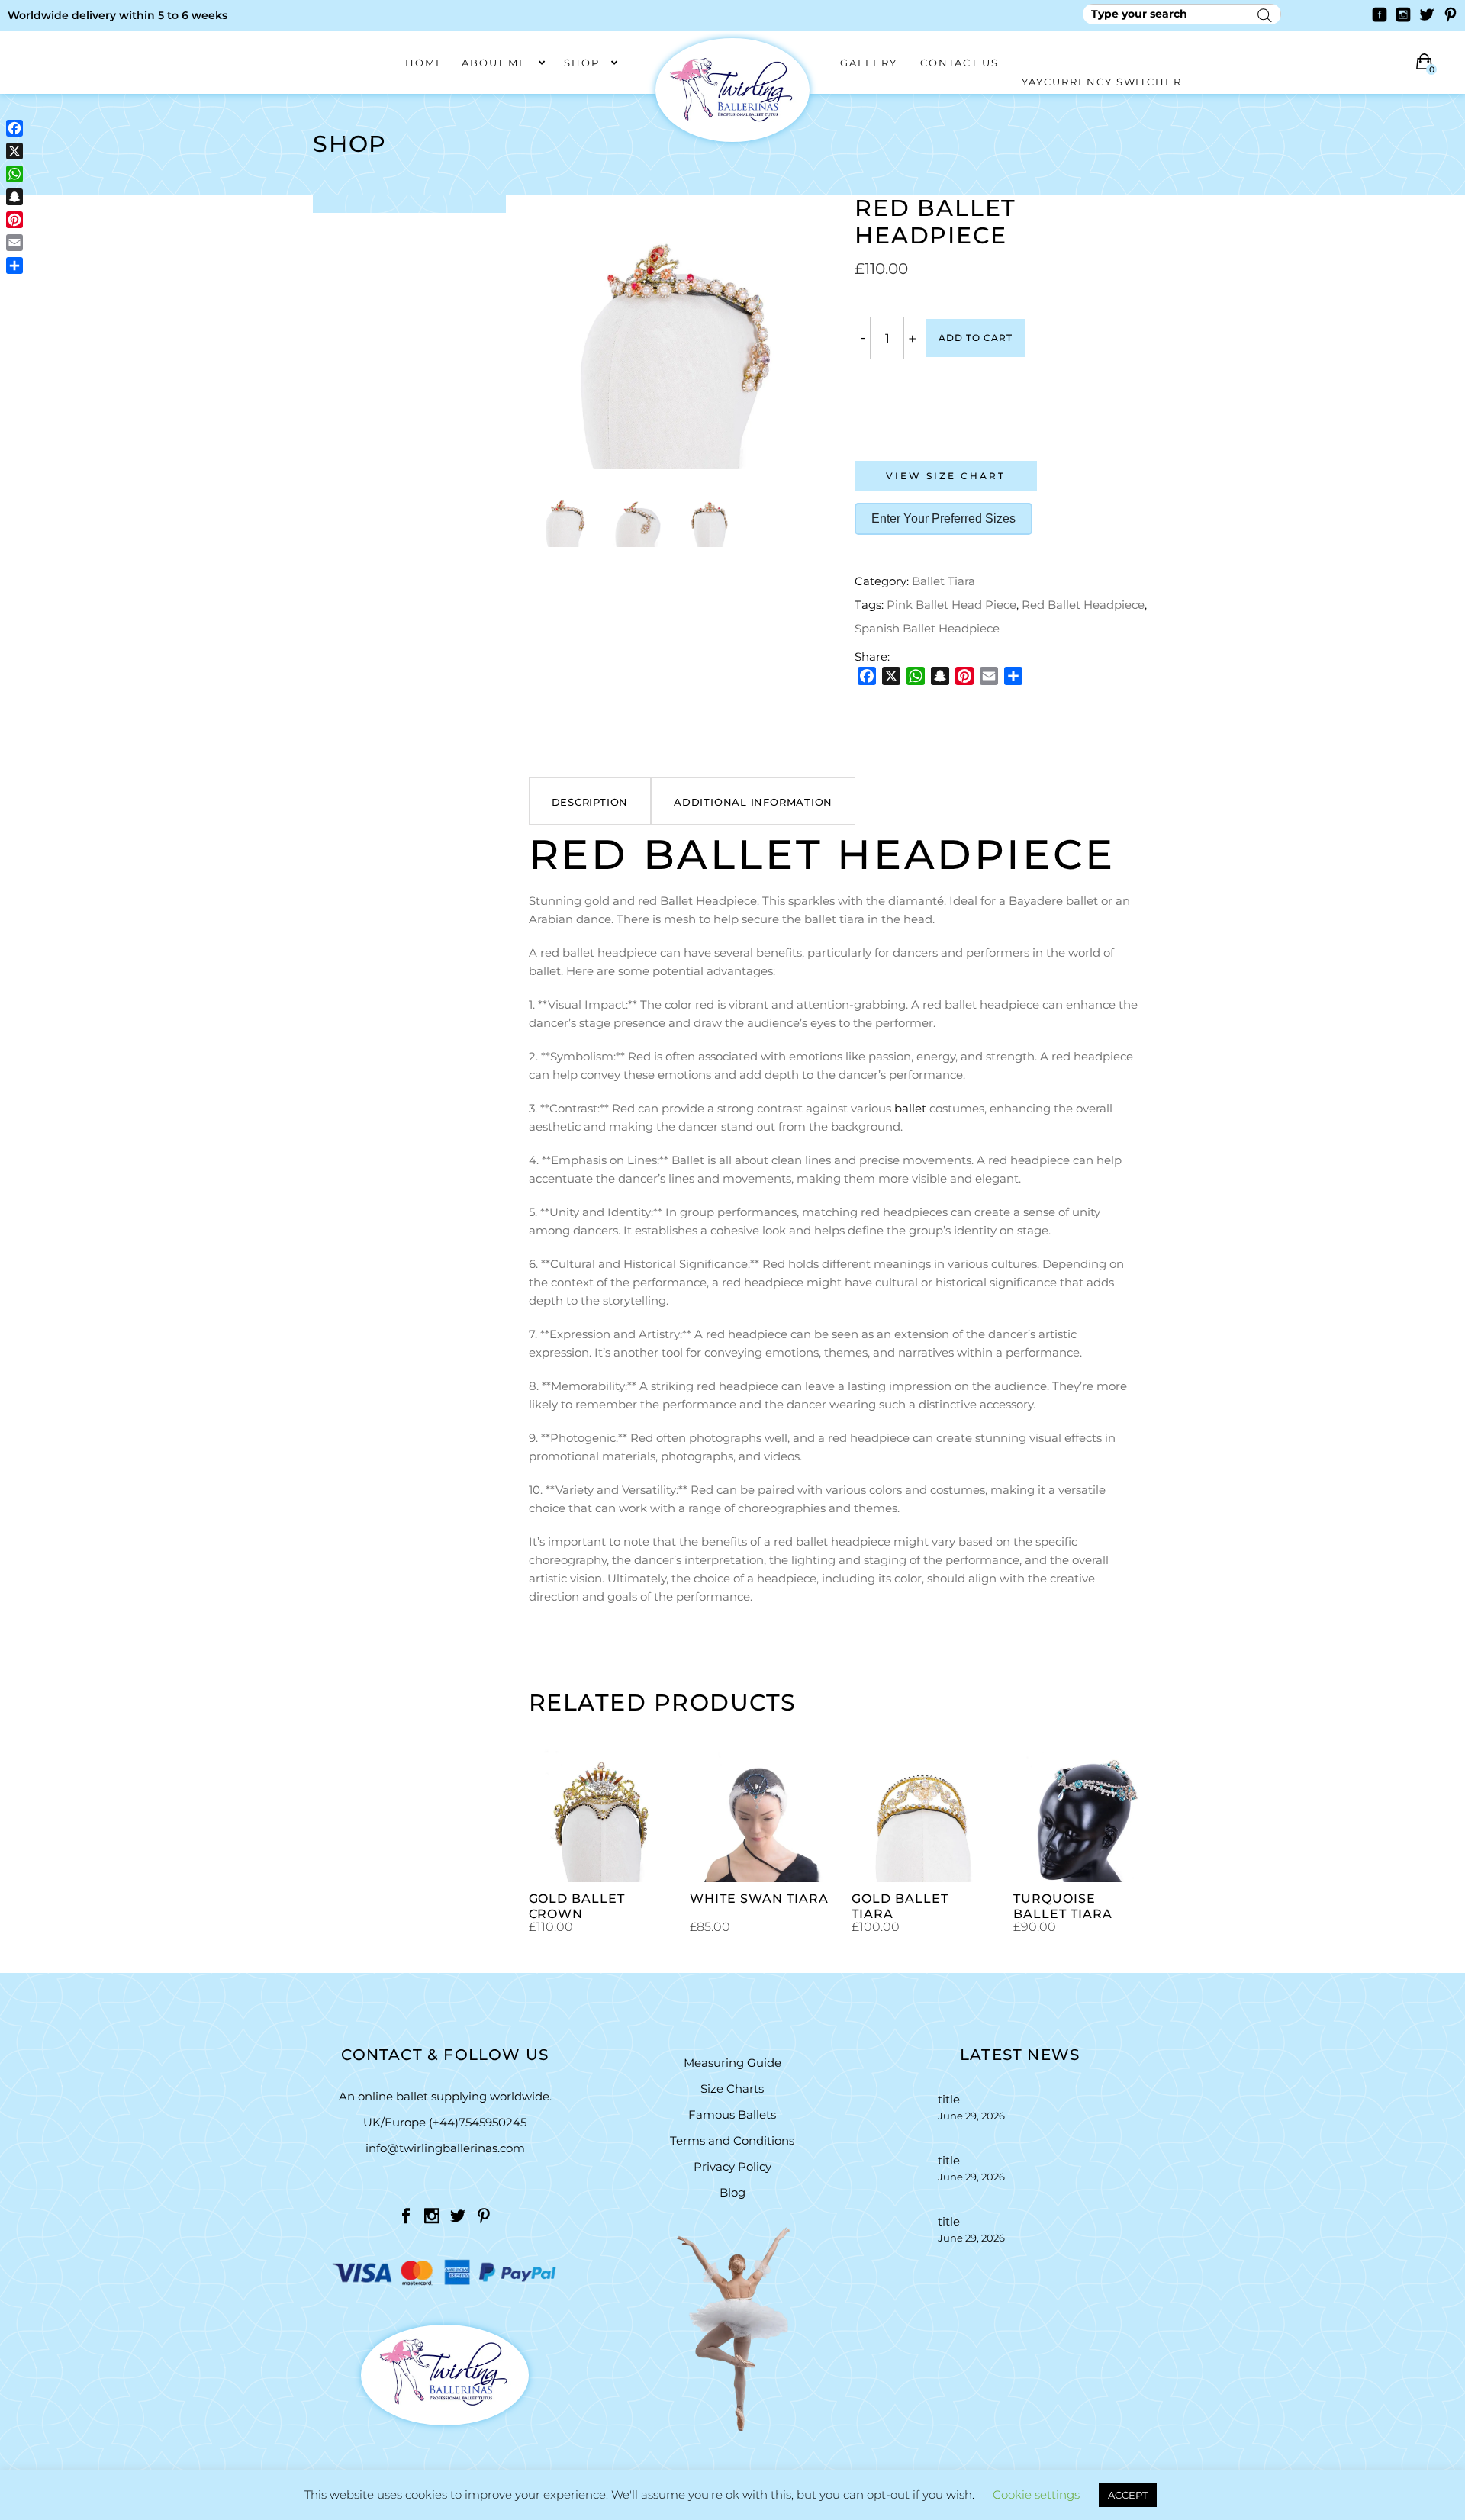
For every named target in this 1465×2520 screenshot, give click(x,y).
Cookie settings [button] (1036, 2494)
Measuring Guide (732, 2063)
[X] (891, 676)
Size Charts (732, 2089)
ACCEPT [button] (1128, 2495)
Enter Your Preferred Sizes (943, 518)
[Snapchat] (940, 676)
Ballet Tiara (943, 581)
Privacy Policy (732, 2166)
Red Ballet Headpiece (1083, 605)
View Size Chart (946, 476)
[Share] (1013, 676)
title (949, 2099)
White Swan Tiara (759, 1899)
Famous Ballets (732, 2114)
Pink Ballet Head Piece (951, 605)
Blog (732, 2192)
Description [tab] (590, 802)
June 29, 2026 (971, 2116)
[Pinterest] (964, 676)
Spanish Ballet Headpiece (927, 628)
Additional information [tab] (753, 802)
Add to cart (976, 338)
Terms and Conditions (732, 2140)
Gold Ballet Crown (577, 1906)
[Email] (989, 676)
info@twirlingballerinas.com (445, 2148)
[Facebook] (867, 676)
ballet (910, 1108)
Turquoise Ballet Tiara (1063, 1906)
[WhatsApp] (916, 676)
